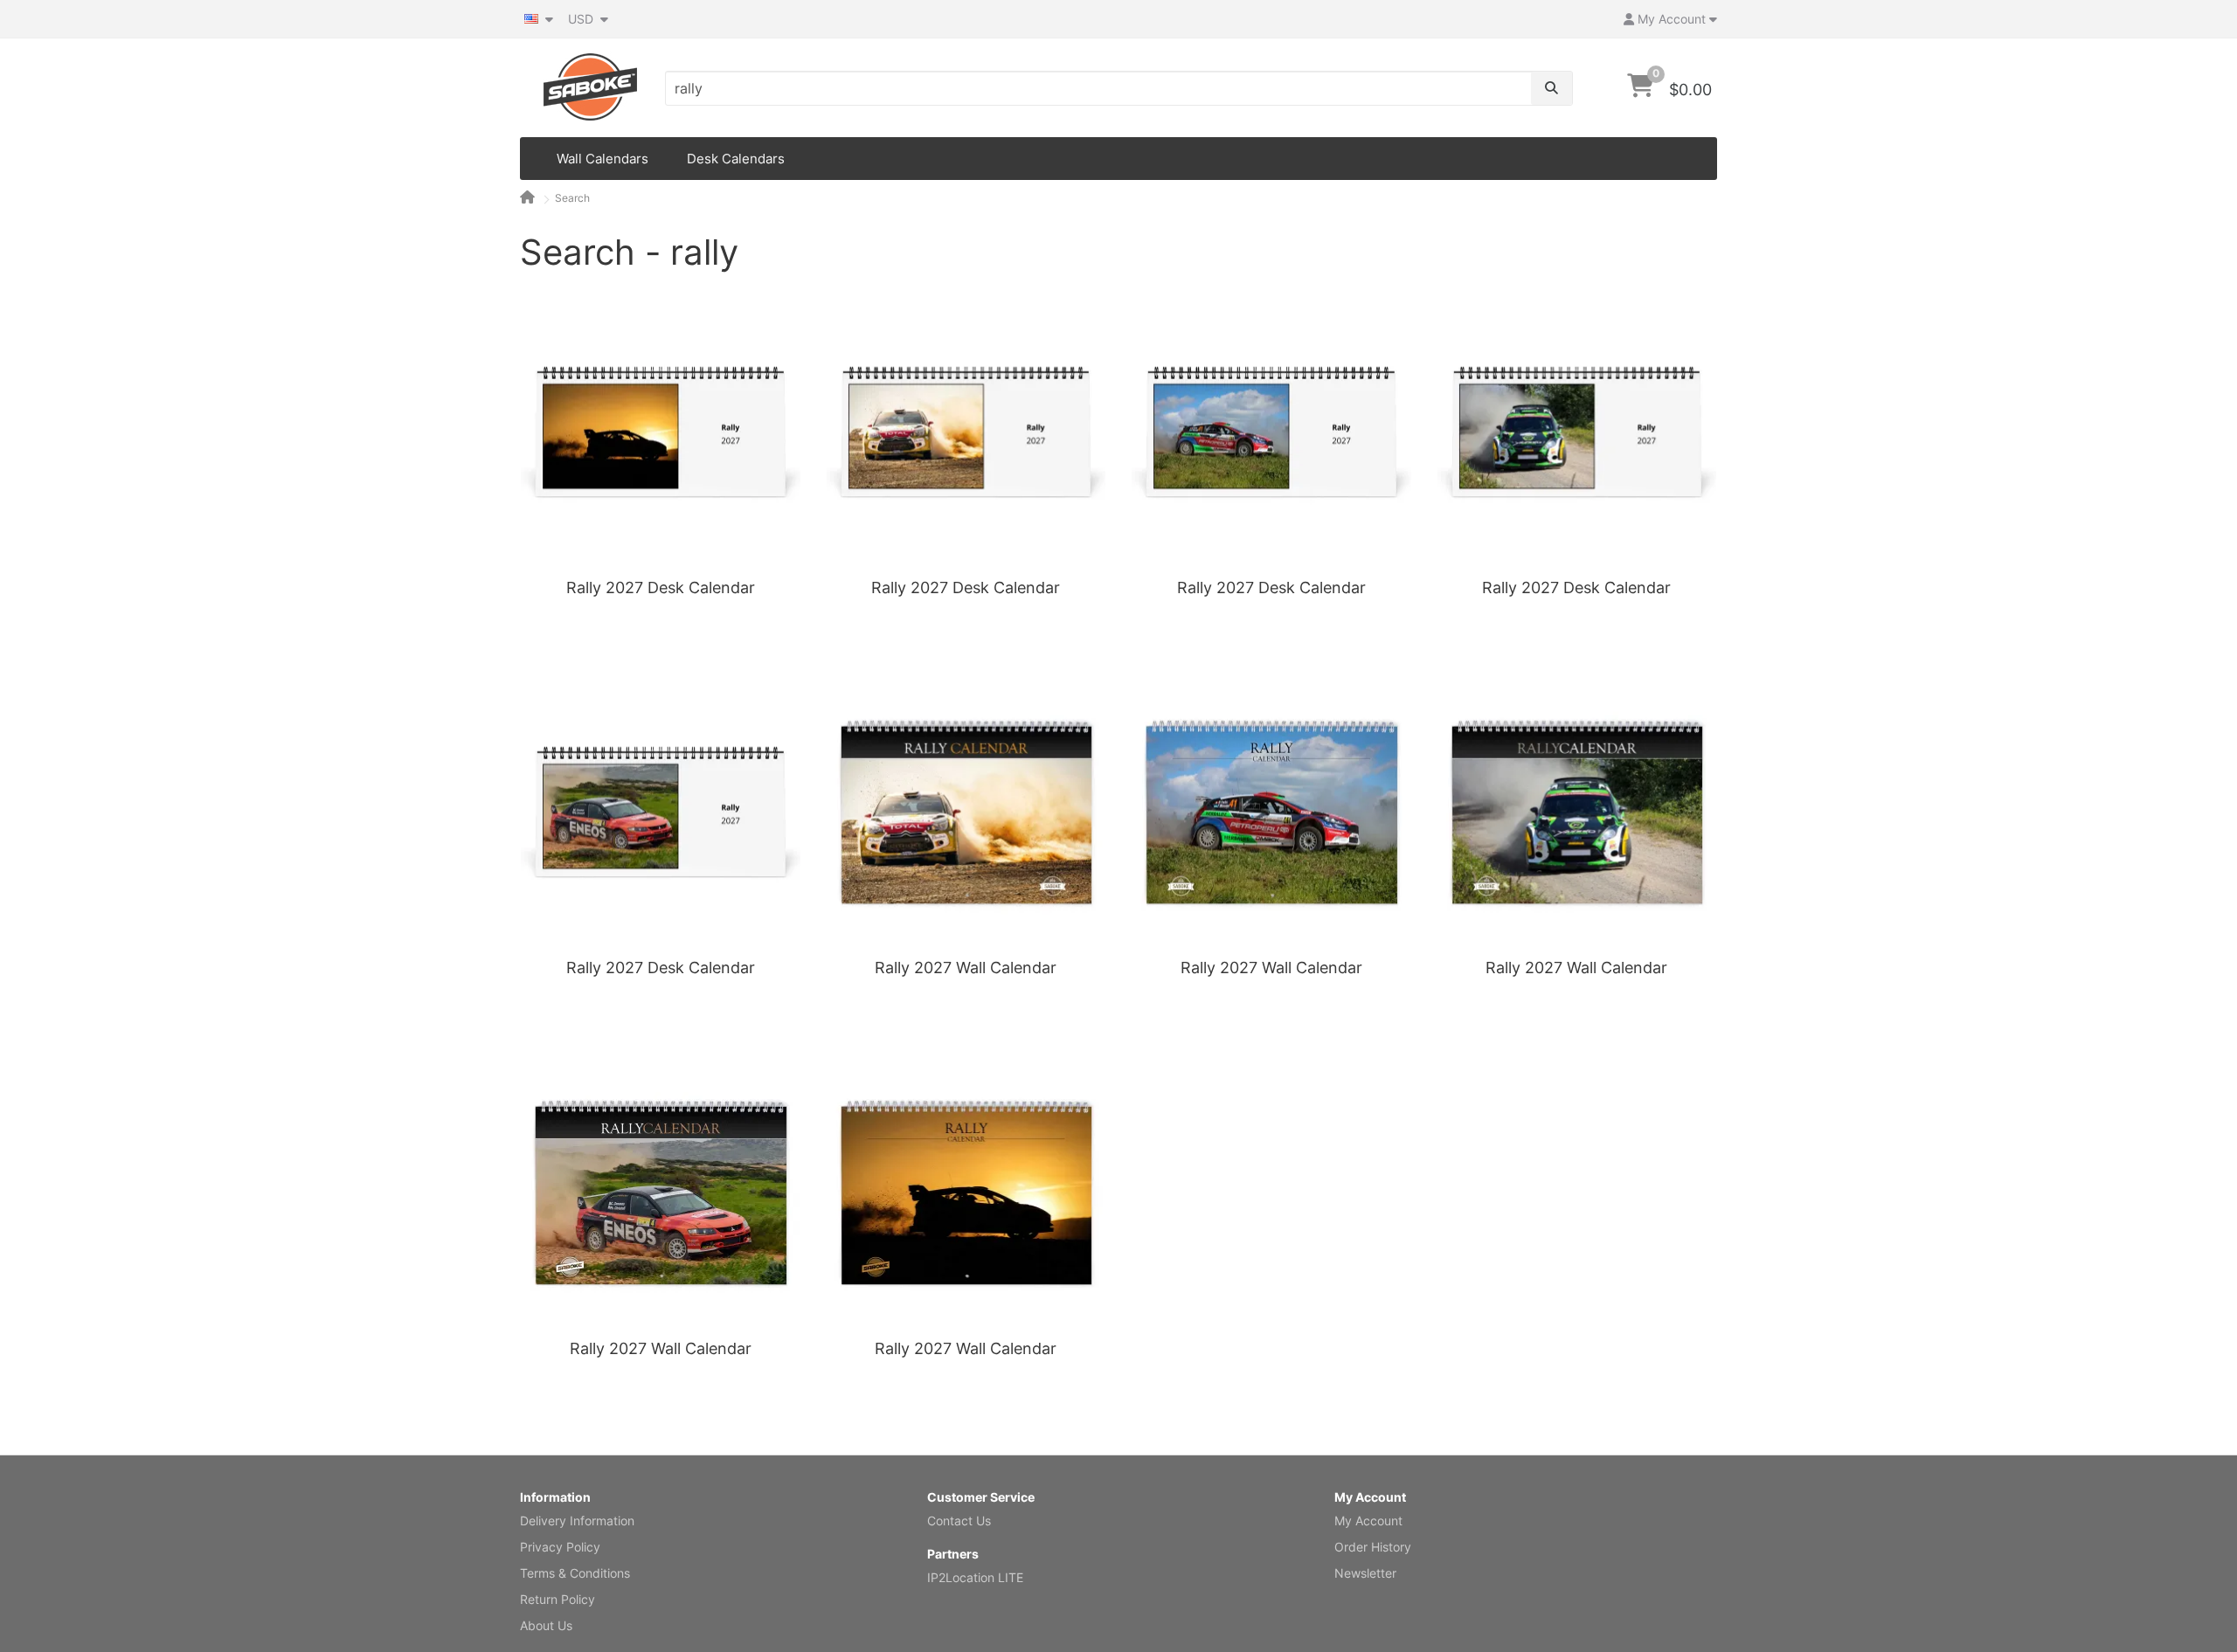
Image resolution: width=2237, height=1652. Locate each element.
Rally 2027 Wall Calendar (966, 968)
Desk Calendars (736, 159)
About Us (546, 1625)
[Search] (1551, 88)
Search (572, 198)
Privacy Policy (560, 1547)
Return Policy (558, 1599)
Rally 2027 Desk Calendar (661, 588)
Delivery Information (577, 1521)
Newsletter (1365, 1573)
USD (582, 19)
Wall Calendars (603, 159)
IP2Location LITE (975, 1577)
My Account (1368, 1521)
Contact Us (959, 1521)
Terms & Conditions (575, 1573)
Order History (1373, 1547)
